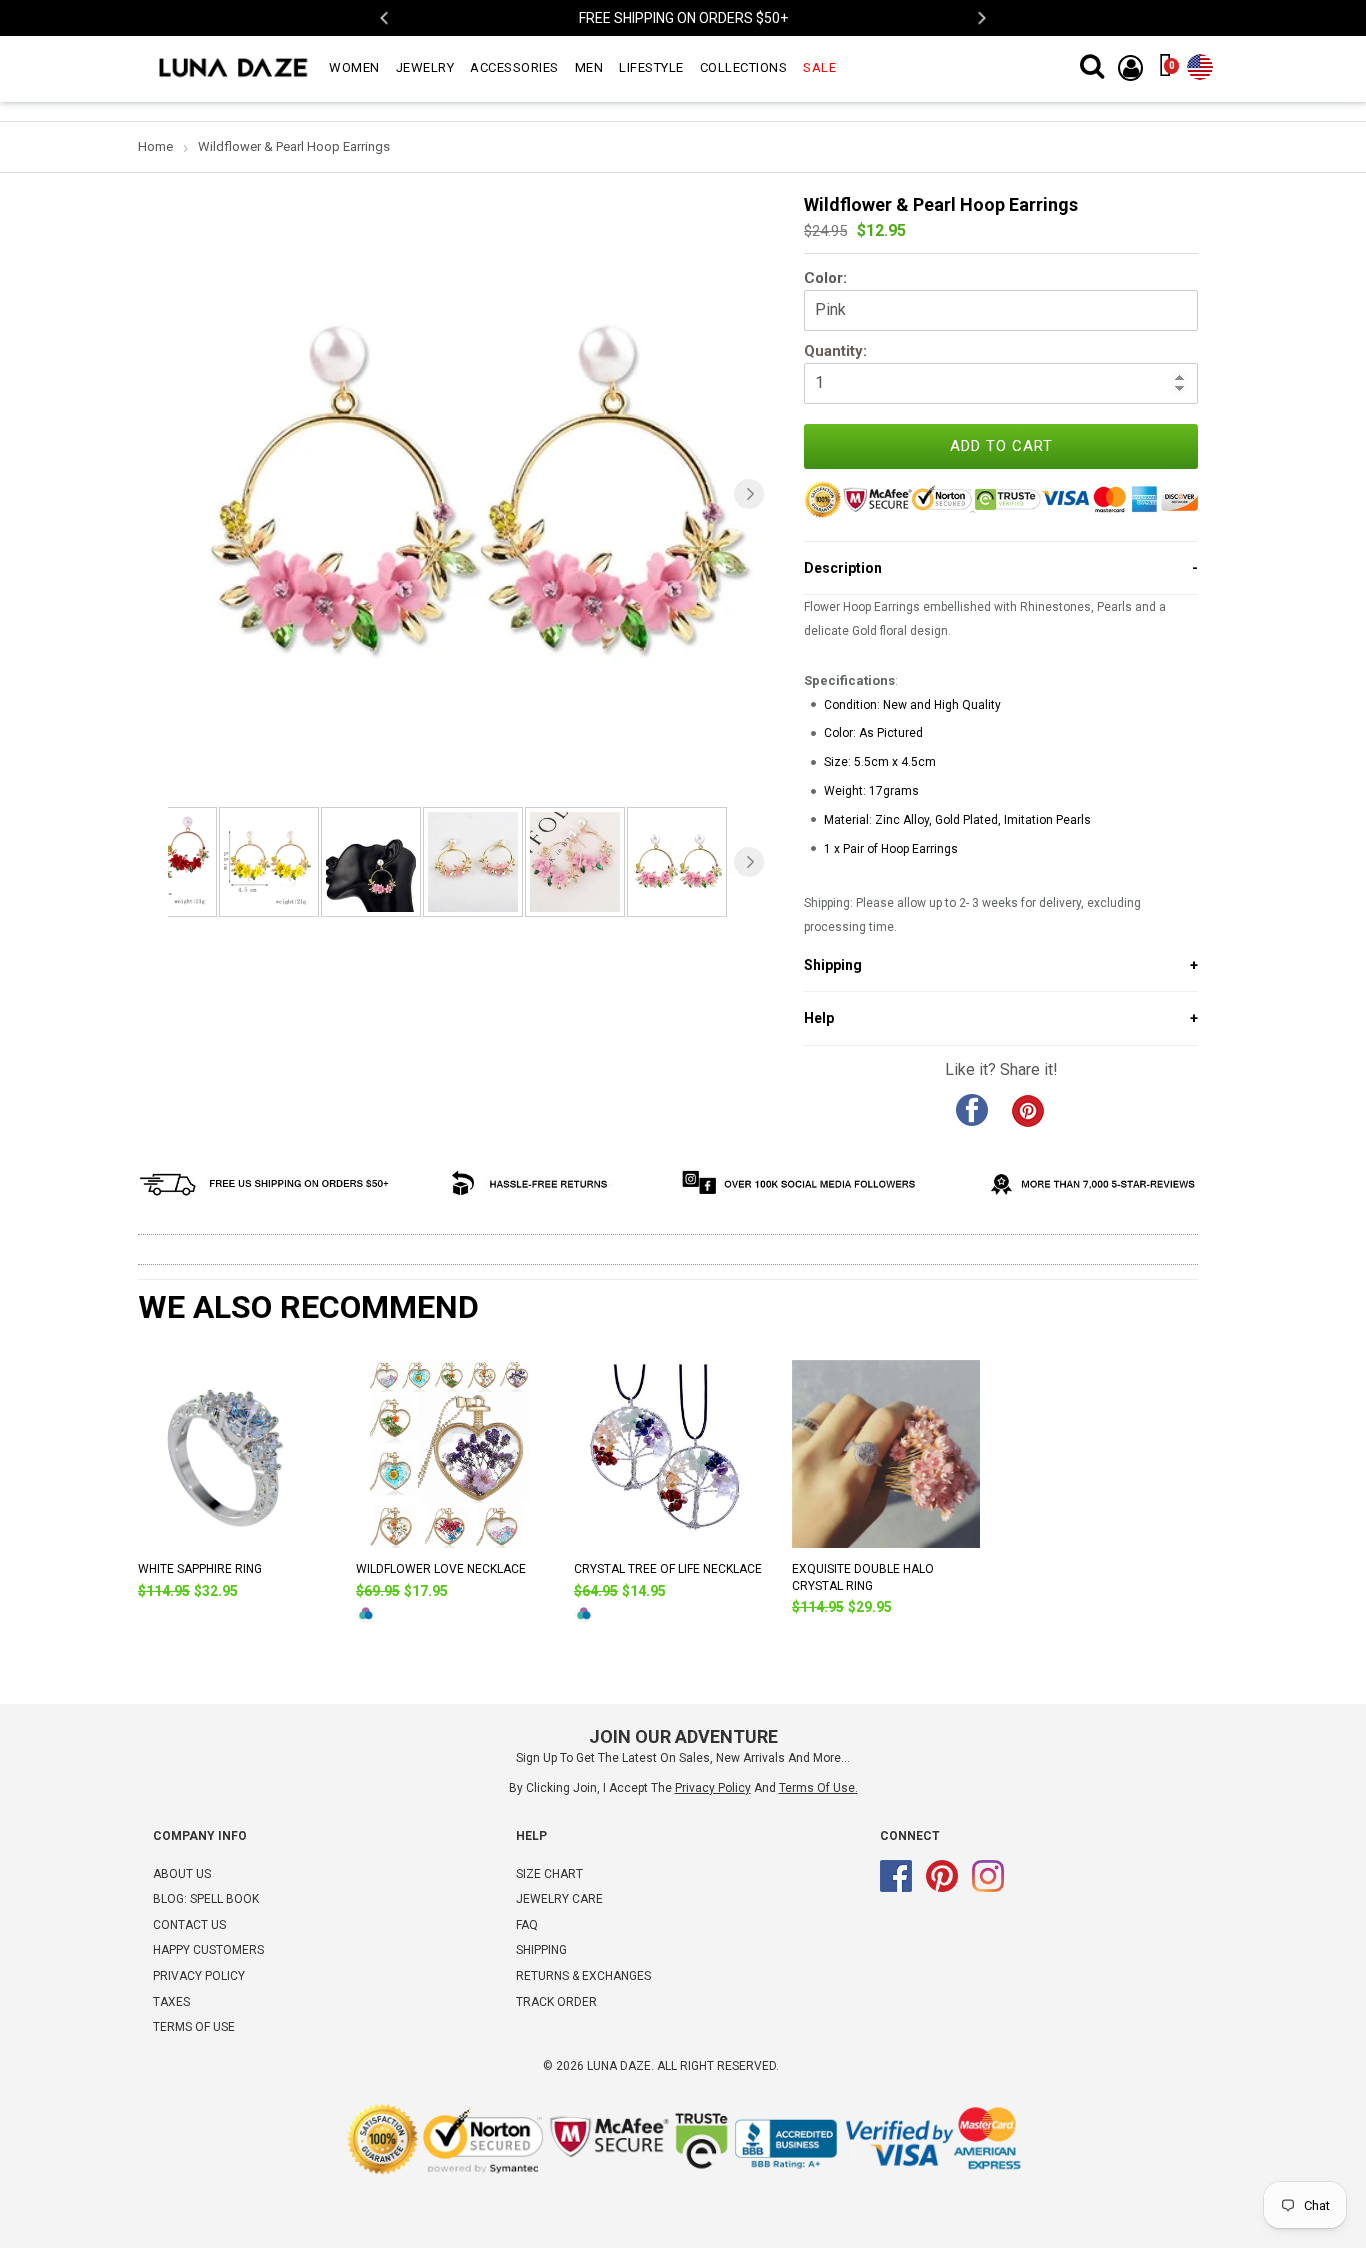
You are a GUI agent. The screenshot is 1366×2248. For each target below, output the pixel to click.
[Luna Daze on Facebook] (896, 1888)
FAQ (527, 1925)
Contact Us (189, 1925)
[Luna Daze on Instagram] (988, 1888)
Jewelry (425, 67)
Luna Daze (619, 2066)
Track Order (556, 2002)
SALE (819, 67)
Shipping (541, 1950)
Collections (744, 67)
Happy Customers (208, 1950)
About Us (182, 1874)
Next (980, 18)
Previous (385, 18)
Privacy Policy (199, 1976)
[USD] (1200, 63)
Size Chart (549, 1874)
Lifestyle (651, 67)
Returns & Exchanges (583, 1976)
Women (354, 67)
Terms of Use (817, 1788)
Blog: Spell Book (206, 1899)
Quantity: (835, 351)
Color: (825, 278)
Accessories (514, 67)
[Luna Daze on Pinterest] (942, 1888)
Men (589, 67)
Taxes (171, 2002)
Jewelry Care (559, 1899)
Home (155, 146)
